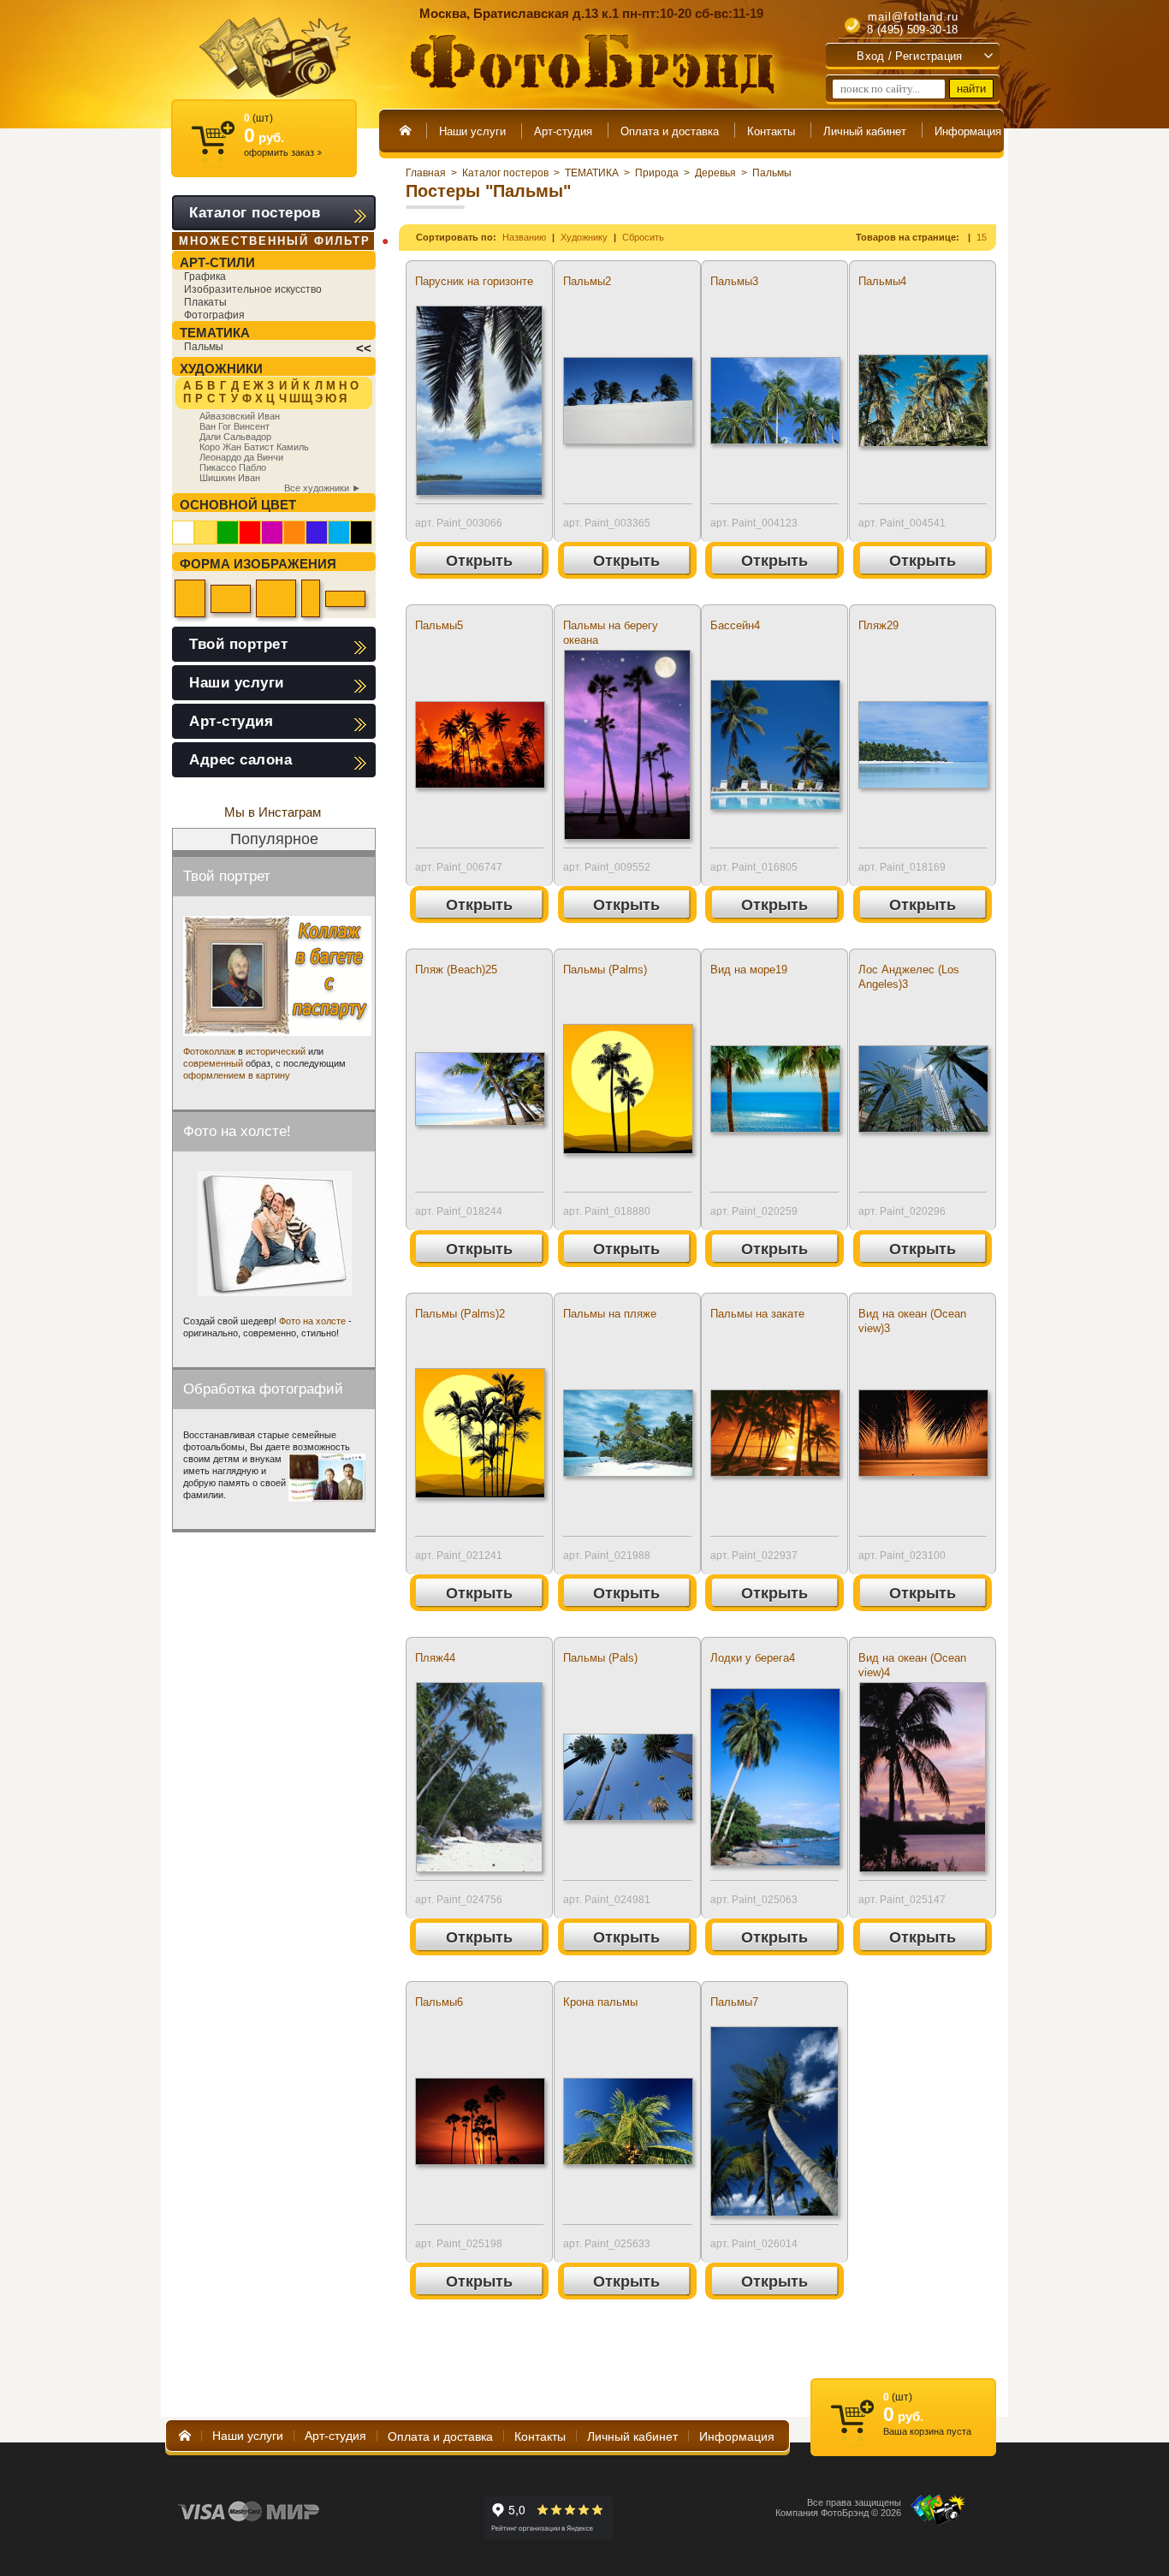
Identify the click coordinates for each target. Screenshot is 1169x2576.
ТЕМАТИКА (592, 173)
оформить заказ (283, 152)
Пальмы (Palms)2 (460, 1314)
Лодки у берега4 (753, 1658)
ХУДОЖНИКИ (221, 369)
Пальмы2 (587, 281)
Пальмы (772, 173)
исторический (276, 1051)
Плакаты (205, 302)
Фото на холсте (312, 1321)
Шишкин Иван (230, 478)
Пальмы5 (439, 625)
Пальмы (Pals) (600, 1658)
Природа (657, 173)
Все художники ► (323, 488)
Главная (426, 173)
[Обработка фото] (327, 1478)
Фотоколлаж (209, 1051)
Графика (205, 277)
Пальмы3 (734, 281)
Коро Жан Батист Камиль (254, 447)
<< (364, 348)
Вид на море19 (749, 970)
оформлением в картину (237, 1075)
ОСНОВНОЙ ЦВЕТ (238, 505)
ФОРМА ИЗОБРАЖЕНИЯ (258, 564)
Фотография (214, 315)
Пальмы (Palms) (605, 970)
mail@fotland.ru (913, 17)
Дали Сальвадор (235, 437)
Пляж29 (878, 625)
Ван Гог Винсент (234, 426)
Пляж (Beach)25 (456, 970)
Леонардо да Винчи (241, 457)
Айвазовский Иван (240, 416)
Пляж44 (435, 1658)
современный (213, 1063)
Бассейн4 (735, 625)
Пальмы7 (734, 2002)
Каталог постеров (505, 173)
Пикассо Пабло (233, 467)
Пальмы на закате (757, 1314)
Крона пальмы (600, 2002)
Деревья (715, 173)
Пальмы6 (439, 2002)
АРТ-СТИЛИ (217, 262)
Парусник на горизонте (474, 281)
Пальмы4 (882, 281)
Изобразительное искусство (253, 289)
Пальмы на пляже (610, 1314)
